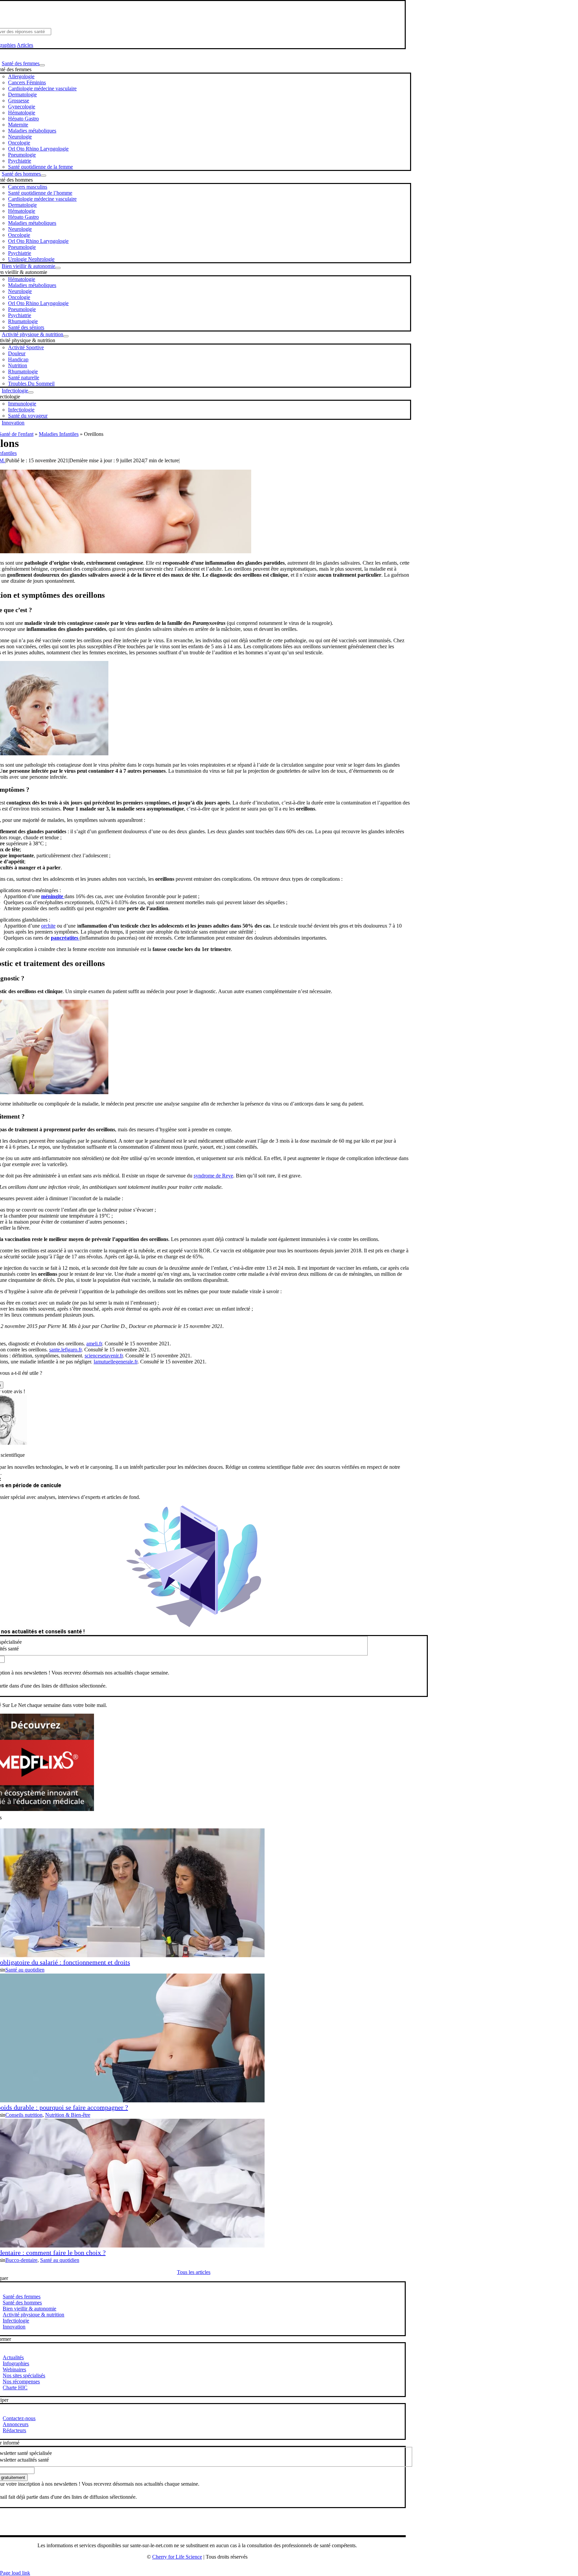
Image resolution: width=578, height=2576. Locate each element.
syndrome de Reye (213, 1176)
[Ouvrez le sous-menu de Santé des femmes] (42, 65)
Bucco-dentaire (21, 2260)
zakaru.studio (219, 2568)
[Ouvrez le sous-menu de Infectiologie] (31, 392)
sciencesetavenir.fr (104, 1356)
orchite (48, 926)
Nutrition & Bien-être (68, 2115)
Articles (25, 45)
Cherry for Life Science (177, 2557)
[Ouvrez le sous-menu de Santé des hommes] (43, 176)
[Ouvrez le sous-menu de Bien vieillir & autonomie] (58, 268)
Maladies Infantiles (59, 434)
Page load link (15, 2573)
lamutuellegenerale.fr (116, 1362)
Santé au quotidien (25, 1970)
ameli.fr (94, 1344)
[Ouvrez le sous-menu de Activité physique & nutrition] (66, 336)
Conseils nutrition (24, 2115)
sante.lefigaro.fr (65, 1350)
